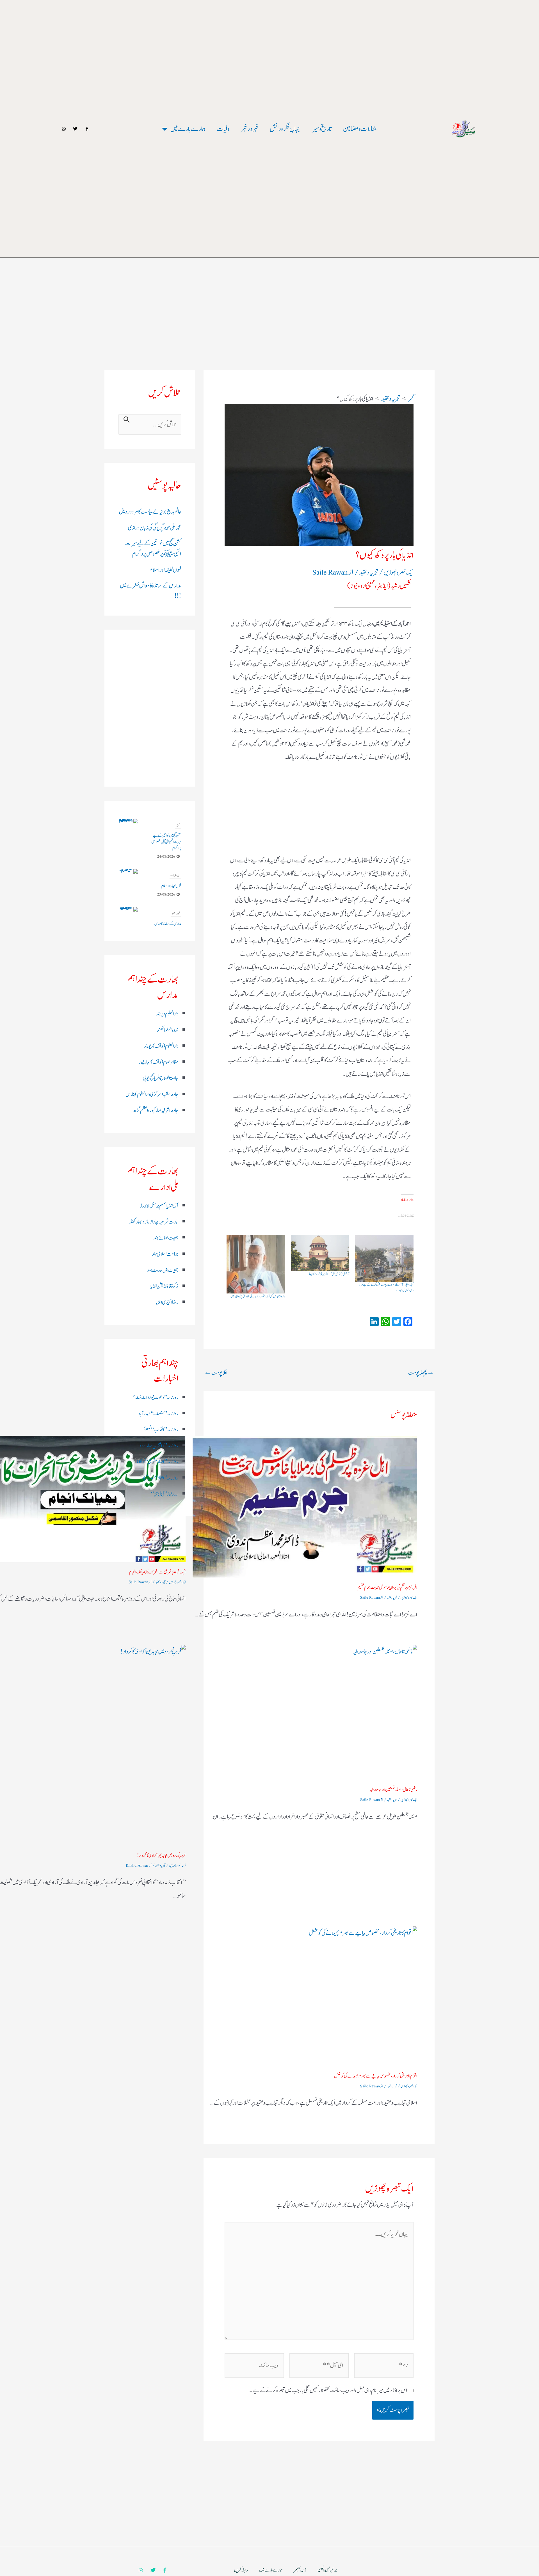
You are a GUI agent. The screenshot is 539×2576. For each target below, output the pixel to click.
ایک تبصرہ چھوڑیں (399, 573)
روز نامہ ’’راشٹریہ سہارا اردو (159, 1446)
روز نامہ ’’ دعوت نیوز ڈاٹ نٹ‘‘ (155, 1398)
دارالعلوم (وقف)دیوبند (161, 1046)
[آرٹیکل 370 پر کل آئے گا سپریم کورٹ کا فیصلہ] (320, 1253)
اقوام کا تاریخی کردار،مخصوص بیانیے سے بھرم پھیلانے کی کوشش (376, 2076)
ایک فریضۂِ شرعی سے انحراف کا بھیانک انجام (157, 1572)
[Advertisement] (269, 282)
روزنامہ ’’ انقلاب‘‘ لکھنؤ (161, 1430)
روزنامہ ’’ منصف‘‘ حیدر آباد (158, 1414)
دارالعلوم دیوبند (167, 1014)
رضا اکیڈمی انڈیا (167, 1302)
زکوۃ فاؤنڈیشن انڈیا (164, 1286)
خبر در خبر (250, 129)
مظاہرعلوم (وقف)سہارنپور (158, 1062)
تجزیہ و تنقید (369, 573)
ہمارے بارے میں (188, 129)
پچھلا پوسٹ (421, 1373)
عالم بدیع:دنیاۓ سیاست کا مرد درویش (150, 512)
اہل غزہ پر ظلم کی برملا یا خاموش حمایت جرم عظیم (387, 1587)
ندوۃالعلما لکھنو (168, 1030)
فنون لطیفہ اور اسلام (165, 570)
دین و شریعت (175, 825)
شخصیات (177, 907)
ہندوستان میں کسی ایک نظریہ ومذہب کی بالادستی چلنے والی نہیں (258, 1296)
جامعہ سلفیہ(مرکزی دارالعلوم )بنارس (152, 1095)
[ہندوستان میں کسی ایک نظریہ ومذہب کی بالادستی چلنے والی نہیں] (256, 1264)
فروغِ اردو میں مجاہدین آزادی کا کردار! (161, 1855)
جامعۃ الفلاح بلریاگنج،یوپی (160, 1078)
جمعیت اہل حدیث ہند (163, 1270)
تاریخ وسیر (322, 129)
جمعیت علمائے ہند (166, 1238)
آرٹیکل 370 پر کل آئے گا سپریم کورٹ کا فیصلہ (328, 1274)
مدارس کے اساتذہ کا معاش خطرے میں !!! (168, 877)
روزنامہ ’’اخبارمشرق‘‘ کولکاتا (158, 1462)
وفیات (223, 129)
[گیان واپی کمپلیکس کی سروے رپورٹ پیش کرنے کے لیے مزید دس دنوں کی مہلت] (384, 1258)
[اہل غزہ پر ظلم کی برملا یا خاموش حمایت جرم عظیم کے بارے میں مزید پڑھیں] (305, 1507)
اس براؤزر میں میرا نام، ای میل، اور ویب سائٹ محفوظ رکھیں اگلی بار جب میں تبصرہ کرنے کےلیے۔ (328, 2391)
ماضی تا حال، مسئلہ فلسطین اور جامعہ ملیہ (393, 1790)
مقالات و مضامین (360, 129)
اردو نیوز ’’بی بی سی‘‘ (165, 1494)
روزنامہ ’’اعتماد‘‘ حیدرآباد (160, 1478)
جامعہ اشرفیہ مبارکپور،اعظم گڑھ (156, 1111)
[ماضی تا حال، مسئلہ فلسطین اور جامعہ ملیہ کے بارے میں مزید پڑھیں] (305, 1712)
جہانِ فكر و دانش (285, 129)
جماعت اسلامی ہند (165, 1254)
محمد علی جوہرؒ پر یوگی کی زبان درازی (155, 528)
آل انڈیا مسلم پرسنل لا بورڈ (159, 1206)
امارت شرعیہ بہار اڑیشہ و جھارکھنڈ (154, 1222)
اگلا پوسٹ (216, 1373)
